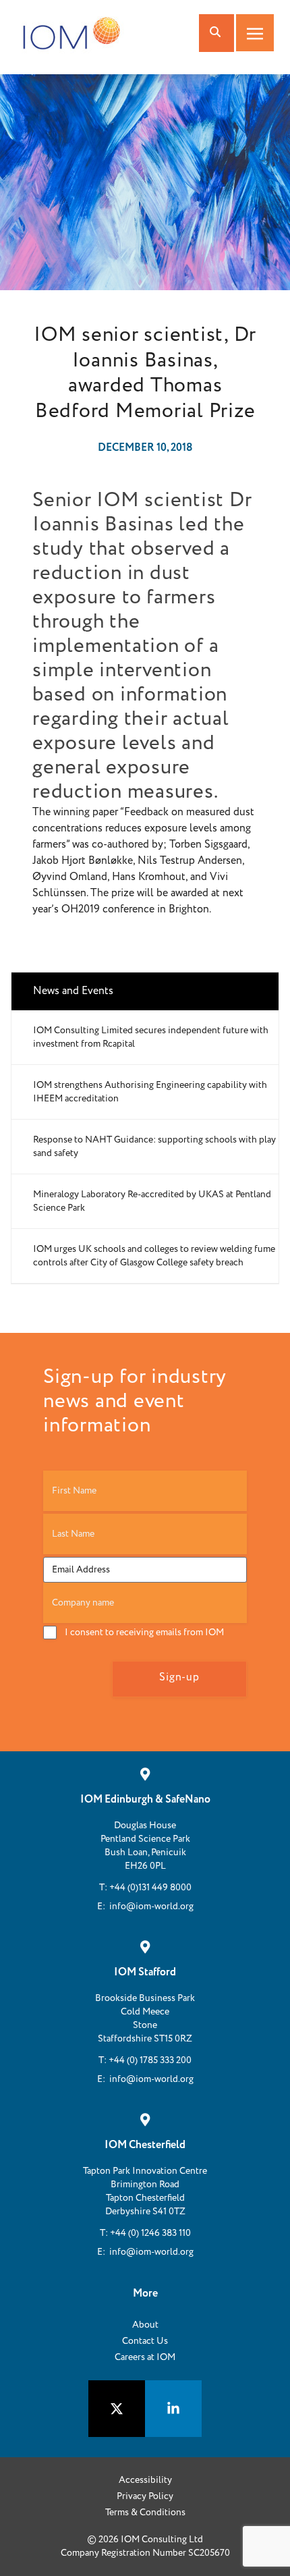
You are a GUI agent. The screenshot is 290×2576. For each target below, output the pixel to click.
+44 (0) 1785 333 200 (150, 2060)
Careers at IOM (145, 2357)
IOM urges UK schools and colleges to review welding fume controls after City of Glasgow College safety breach (154, 1256)
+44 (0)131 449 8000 (150, 1888)
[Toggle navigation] (255, 33)
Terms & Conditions (145, 2513)
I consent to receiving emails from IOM (144, 1633)
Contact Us (145, 2341)
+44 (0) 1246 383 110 (150, 2233)
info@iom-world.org (151, 1907)
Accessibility (145, 2480)
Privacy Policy (145, 2496)
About (145, 2325)
